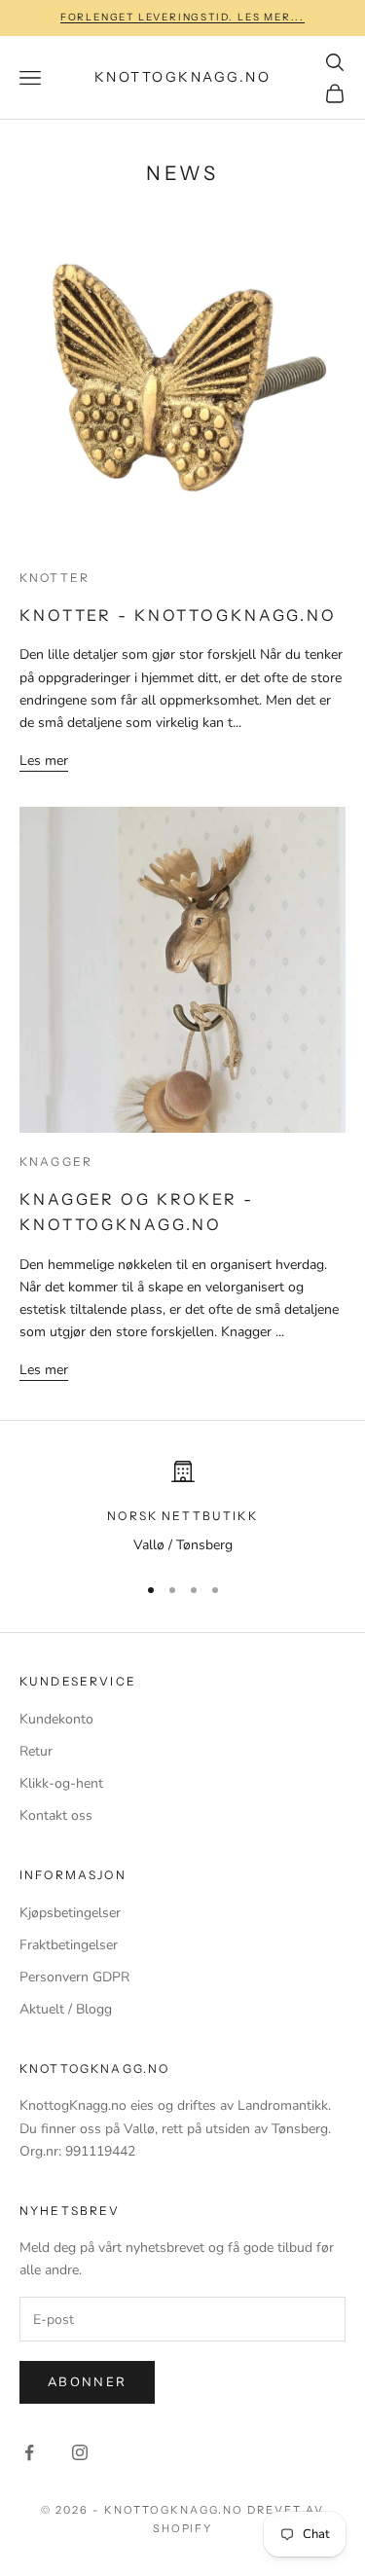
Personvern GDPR (74, 1977)
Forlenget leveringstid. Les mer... (182, 17)
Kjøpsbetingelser (70, 1913)
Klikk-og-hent (61, 1783)
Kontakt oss (56, 1815)
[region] (182, 1508)
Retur (36, 1751)
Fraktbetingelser (69, 1945)
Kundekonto (56, 1719)
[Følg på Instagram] (80, 2452)
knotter (55, 578)
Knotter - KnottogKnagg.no (178, 615)
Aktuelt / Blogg (66, 2009)
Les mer (44, 761)
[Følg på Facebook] (29, 2452)
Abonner (87, 2382)
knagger (56, 1161)
